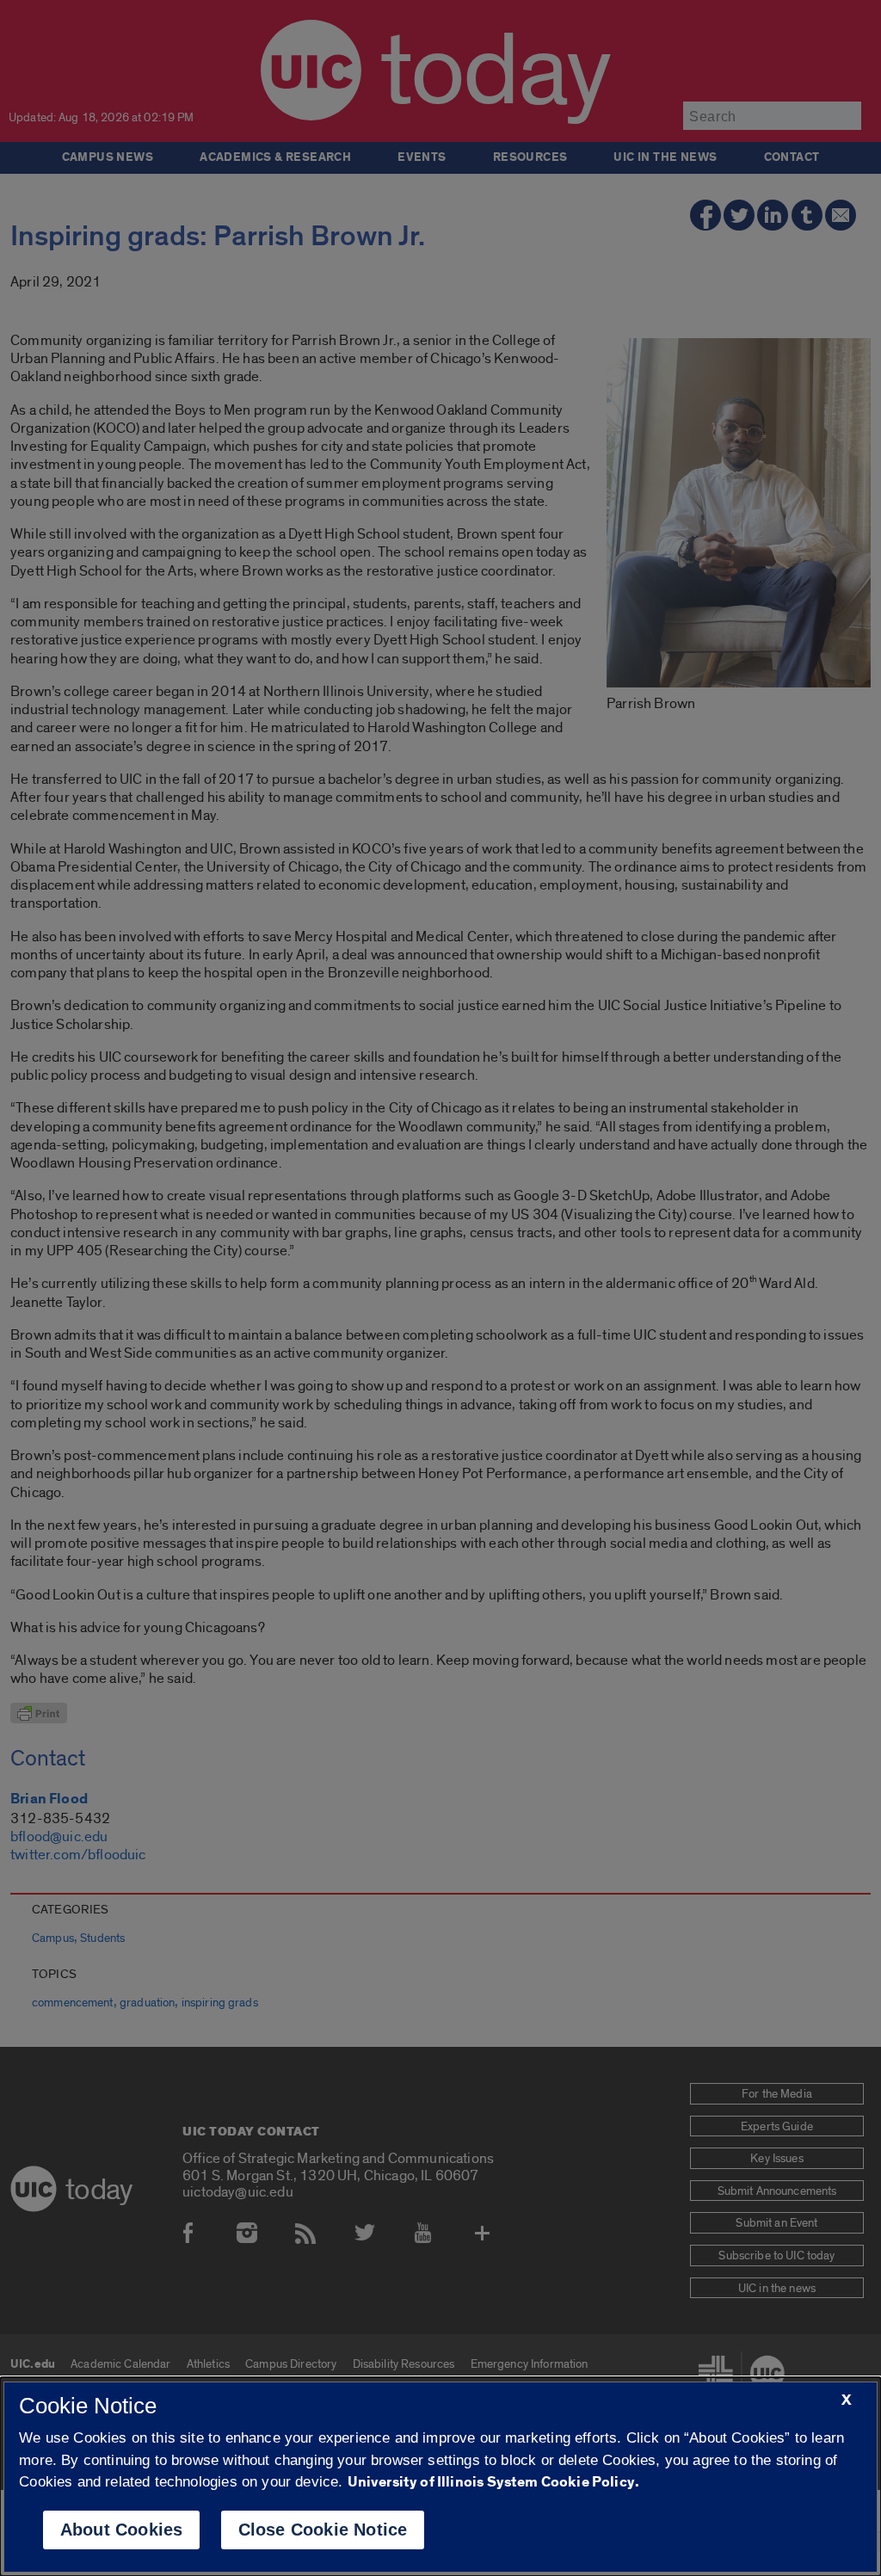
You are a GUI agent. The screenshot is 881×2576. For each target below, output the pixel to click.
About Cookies (122, 2530)
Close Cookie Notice (323, 2530)
